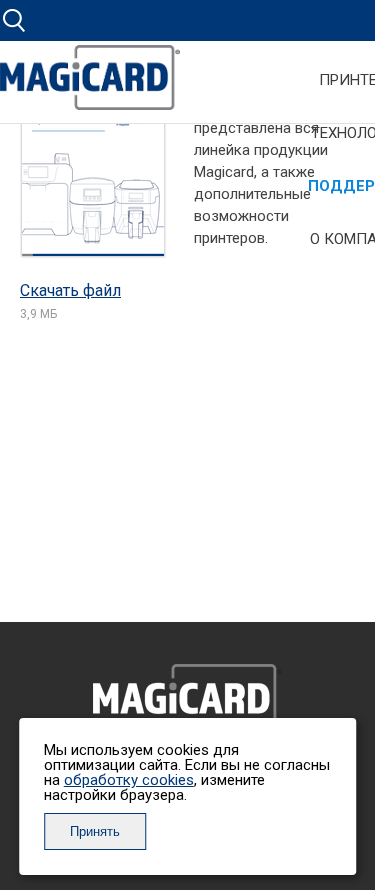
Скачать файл (70, 290)
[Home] (90, 85)
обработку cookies (129, 780)
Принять (95, 831)
